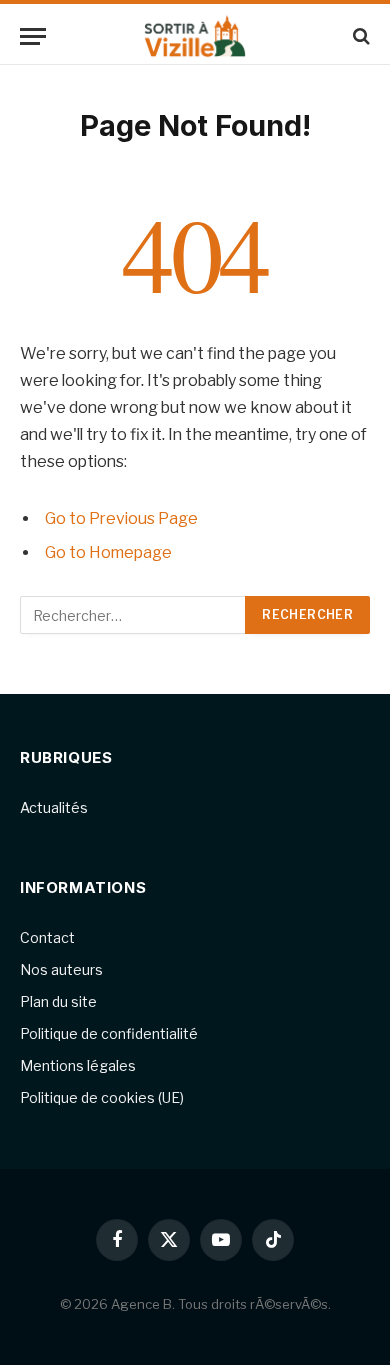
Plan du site (58, 1001)
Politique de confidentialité (109, 1033)
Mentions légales (78, 1065)
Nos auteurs (61, 969)
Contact (47, 937)
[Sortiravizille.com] (194, 36)
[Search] (359, 36)
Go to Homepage (108, 552)
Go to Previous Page (121, 518)
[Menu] (33, 36)
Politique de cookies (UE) (102, 1097)
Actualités (54, 807)
